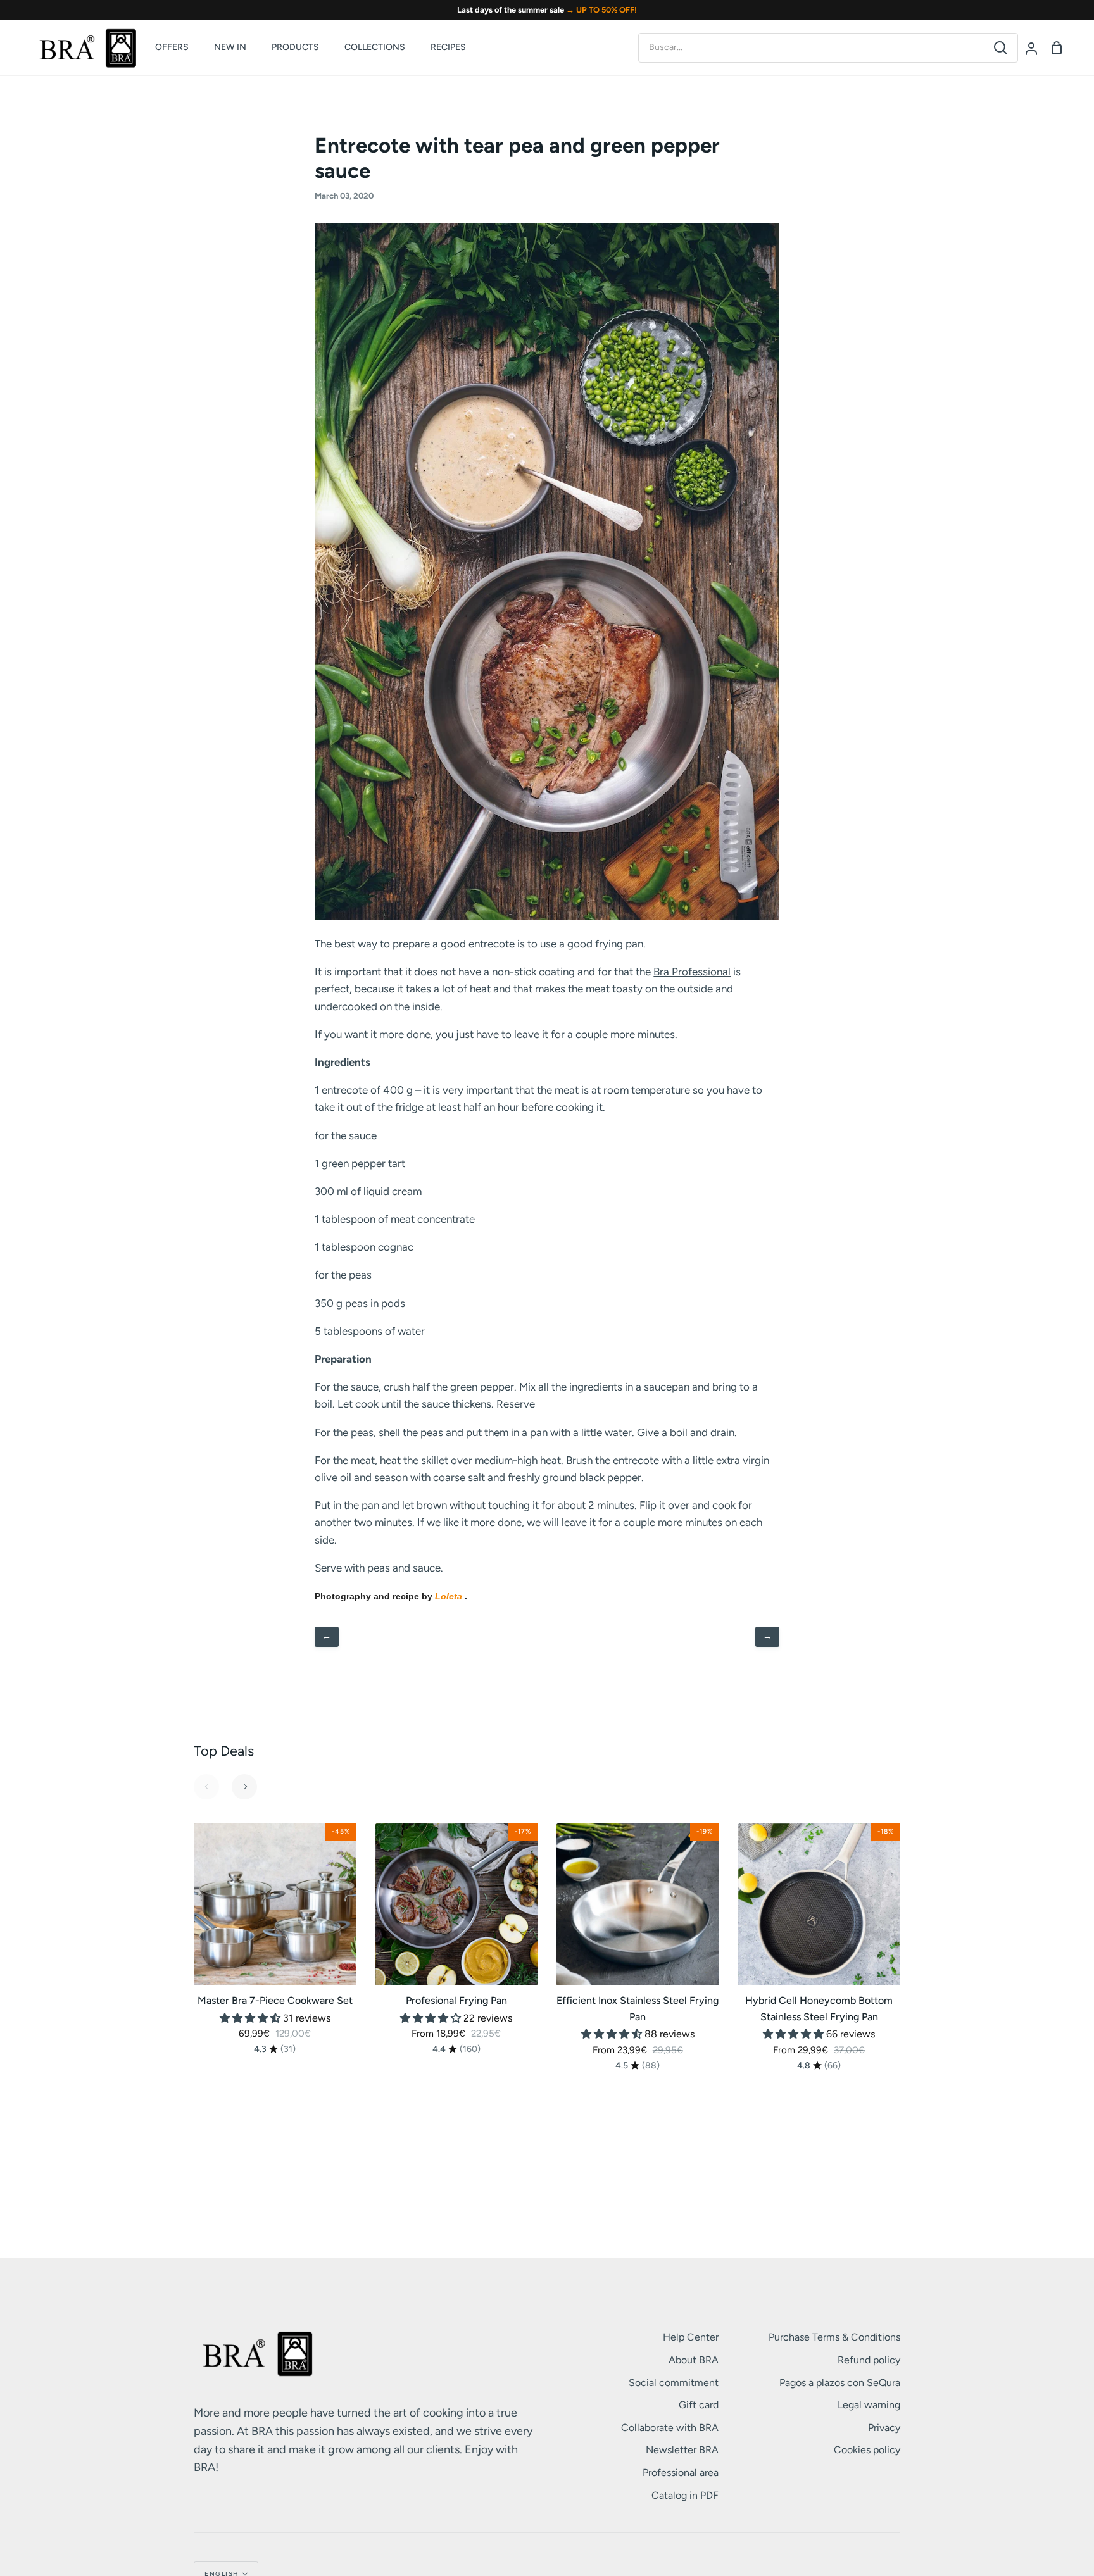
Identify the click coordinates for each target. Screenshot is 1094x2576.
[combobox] (811, 47)
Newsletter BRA (682, 2450)
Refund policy (869, 2360)
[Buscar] (1001, 48)
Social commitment (674, 2383)
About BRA (694, 2360)
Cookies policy (867, 2450)
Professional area (681, 2473)
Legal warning (869, 2405)
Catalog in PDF (685, 2495)
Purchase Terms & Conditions (834, 2337)
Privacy (884, 2428)
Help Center (691, 2337)
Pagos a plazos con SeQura (840, 2383)
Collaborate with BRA (670, 2428)
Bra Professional (692, 972)
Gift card (699, 2405)
